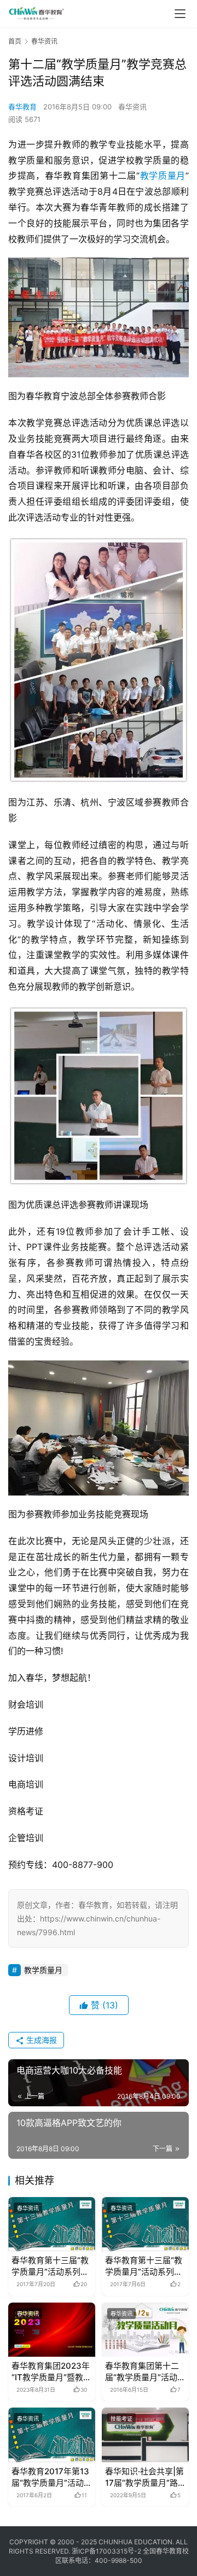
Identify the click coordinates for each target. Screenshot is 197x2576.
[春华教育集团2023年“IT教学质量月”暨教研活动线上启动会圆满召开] (52, 2330)
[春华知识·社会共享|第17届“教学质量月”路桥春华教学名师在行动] (145, 2435)
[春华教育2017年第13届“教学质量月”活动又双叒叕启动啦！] (52, 2435)
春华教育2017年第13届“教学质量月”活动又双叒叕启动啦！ (52, 2477)
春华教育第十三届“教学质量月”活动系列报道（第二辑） (144, 2266)
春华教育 (22, 107)
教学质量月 (163, 176)
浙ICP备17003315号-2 (106, 2551)
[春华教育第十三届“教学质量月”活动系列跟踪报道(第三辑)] (52, 2224)
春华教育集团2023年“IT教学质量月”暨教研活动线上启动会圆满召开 (51, 2372)
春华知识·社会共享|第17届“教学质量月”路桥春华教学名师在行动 (144, 2477)
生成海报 (40, 2040)
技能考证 (121, 2419)
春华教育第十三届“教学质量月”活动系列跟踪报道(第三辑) (50, 2266)
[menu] (180, 14)
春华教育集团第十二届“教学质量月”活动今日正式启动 (145, 2372)
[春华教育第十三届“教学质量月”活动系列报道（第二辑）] (145, 2224)
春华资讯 (132, 107)
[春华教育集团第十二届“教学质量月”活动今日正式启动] (145, 2330)
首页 (15, 41)
